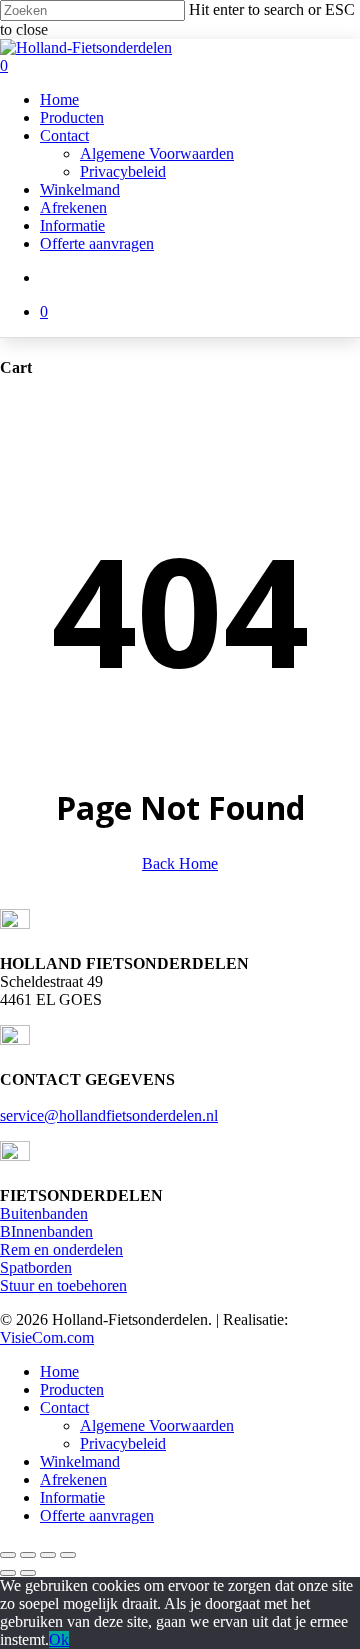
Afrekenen (73, 1479)
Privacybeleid (123, 1443)
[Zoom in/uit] (8, 1555)
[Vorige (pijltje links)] (8, 1573)
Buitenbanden (44, 1213)
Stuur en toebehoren (63, 1285)
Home (59, 1371)
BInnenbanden (46, 1231)
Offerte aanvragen (97, 1515)
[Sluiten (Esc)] (68, 1555)
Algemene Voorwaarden (157, 1425)
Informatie (72, 1497)
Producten (72, 1389)
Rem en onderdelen (61, 1249)
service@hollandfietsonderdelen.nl (109, 1115)
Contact (64, 1407)
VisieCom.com (47, 1337)
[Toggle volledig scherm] (28, 1555)
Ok (59, 1639)
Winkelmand (80, 1461)
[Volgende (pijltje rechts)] (28, 1573)
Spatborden (36, 1267)
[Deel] (48, 1555)
